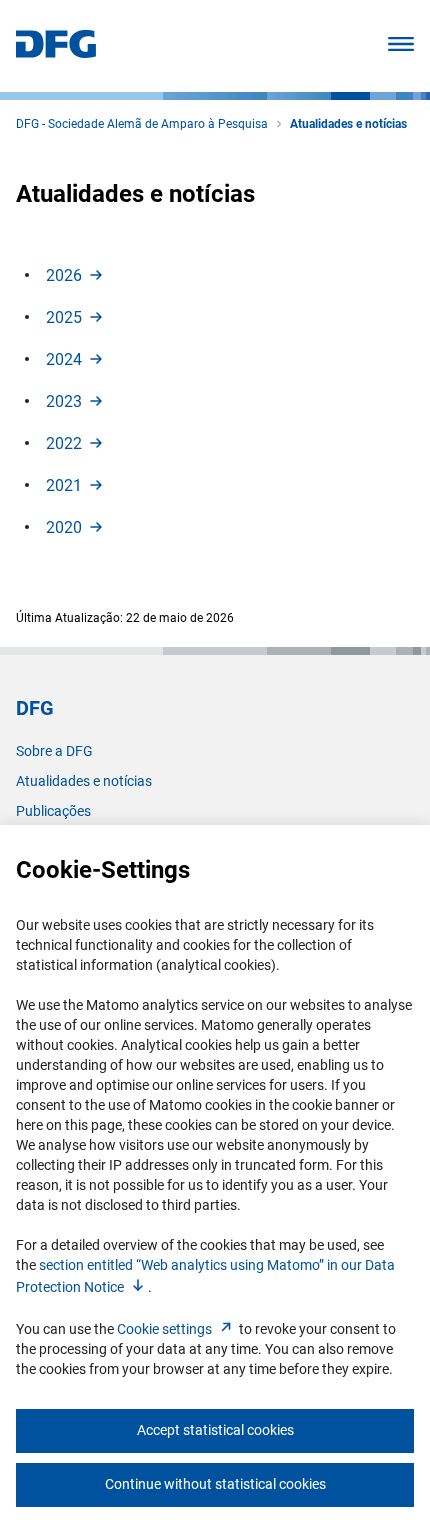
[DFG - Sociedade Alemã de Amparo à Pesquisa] (56, 52)
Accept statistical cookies (215, 1430)
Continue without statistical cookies (215, 1484)
